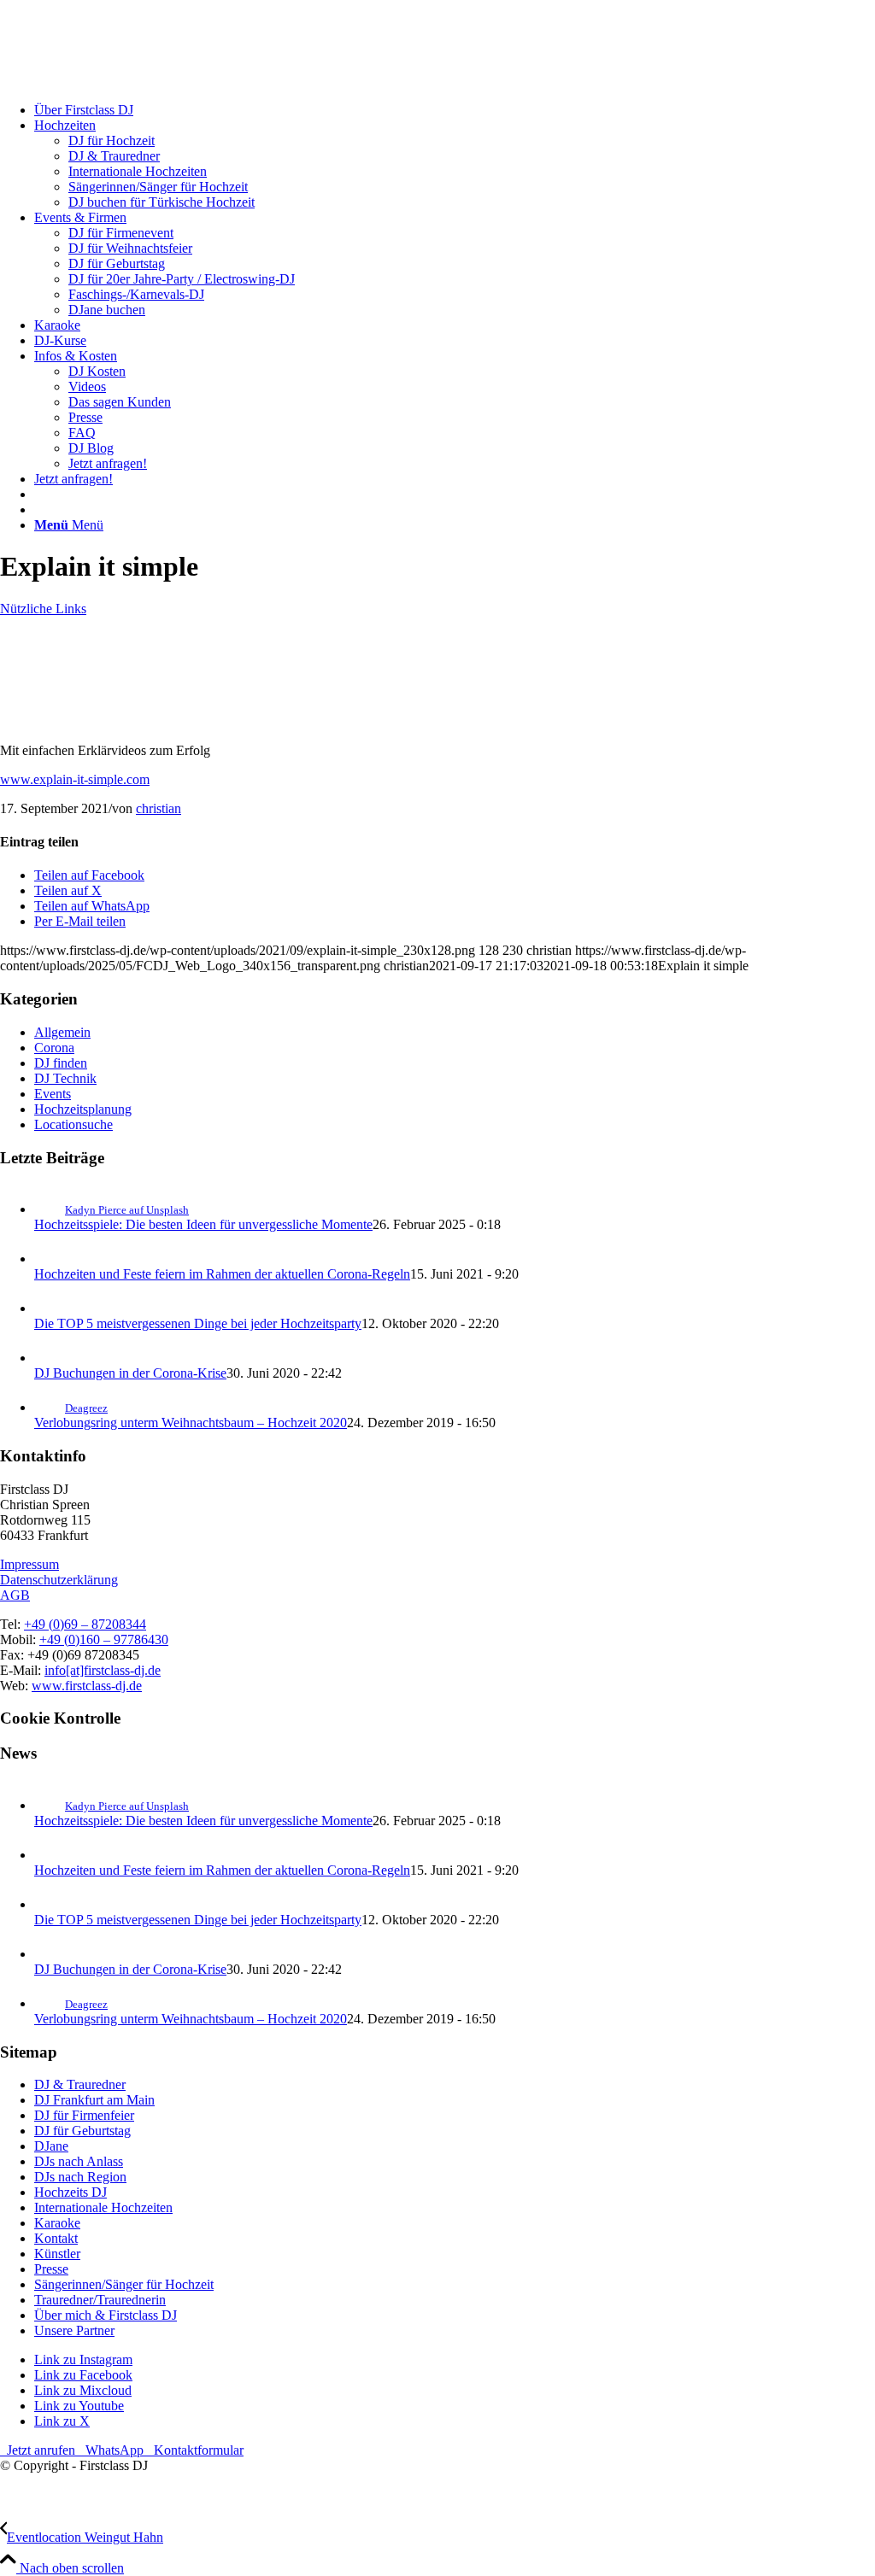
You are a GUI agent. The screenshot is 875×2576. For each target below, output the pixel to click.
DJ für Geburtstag (82, 2131)
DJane (51, 2146)
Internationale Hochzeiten (103, 2207)
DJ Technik (65, 1078)
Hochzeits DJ (70, 2192)
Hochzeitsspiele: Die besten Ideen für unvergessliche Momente (203, 1224)
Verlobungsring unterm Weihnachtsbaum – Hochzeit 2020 (191, 1423)
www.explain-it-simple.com (75, 779)
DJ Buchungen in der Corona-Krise (130, 1373)
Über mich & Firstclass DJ (106, 2315)
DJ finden (61, 1063)
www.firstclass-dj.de (87, 1686)
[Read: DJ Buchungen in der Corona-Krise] (50, 1358)
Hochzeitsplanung (83, 1109)
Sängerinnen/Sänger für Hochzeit (124, 2284)
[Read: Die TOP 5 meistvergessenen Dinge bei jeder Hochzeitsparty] (50, 1308)
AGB (15, 1595)
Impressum (29, 1564)
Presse (51, 2269)
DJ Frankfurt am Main (94, 2100)
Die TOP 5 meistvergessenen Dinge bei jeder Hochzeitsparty (198, 1323)
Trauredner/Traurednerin (100, 2300)
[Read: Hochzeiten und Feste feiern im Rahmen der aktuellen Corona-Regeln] (50, 1259)
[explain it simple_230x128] (98, 721)
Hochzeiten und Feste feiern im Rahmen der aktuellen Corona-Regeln (222, 1274)
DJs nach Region (80, 2177)
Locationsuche (73, 1124)
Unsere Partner (74, 2330)
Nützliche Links (43, 609)
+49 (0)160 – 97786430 (104, 1639)
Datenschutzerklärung (59, 1580)
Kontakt (56, 2238)
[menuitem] (455, 110)
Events (53, 1094)
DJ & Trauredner (80, 2084)
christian (159, 808)
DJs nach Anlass (79, 2161)
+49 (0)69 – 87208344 (85, 1624)
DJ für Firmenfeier (84, 2115)
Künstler (57, 2254)
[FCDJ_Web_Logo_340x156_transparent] (128, 81)
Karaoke (57, 2223)
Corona (54, 1048)
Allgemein (62, 1032)
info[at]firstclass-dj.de (103, 1670)
